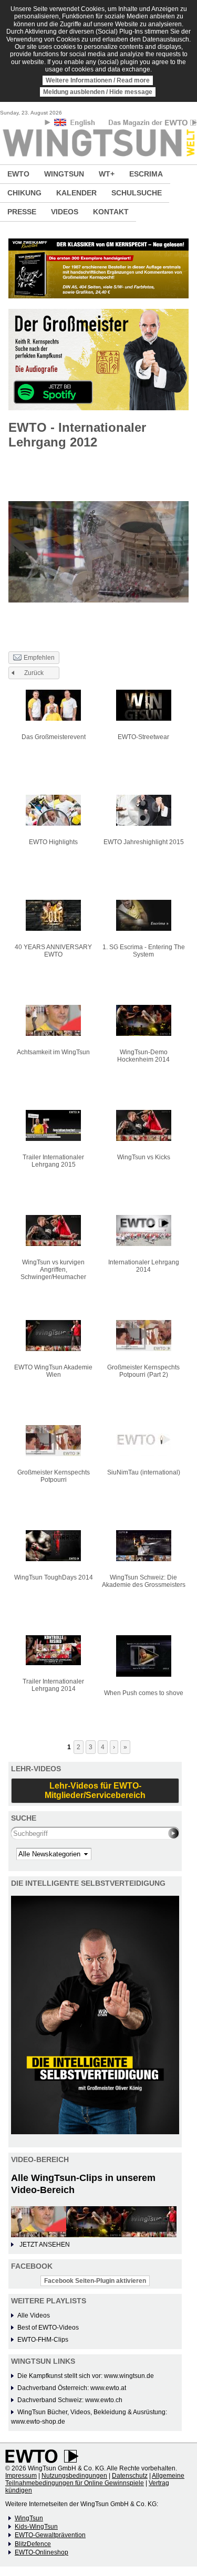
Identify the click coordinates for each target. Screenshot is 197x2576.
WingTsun (29, 2518)
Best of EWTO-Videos (48, 2328)
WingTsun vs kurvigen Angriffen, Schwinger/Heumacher (53, 1270)
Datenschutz (130, 2476)
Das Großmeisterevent (54, 737)
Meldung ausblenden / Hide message (98, 92)
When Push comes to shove (144, 1693)
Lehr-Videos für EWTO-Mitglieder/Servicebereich (95, 1790)
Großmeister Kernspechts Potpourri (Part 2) (143, 1371)
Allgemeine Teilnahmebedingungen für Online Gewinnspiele (95, 2479)
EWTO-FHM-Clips (43, 2340)
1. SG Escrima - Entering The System (144, 951)
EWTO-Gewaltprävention (50, 2535)
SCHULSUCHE (137, 193)
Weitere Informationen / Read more (98, 80)
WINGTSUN (64, 174)
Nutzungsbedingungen (74, 2476)
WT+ (107, 174)
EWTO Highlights (53, 842)
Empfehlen (39, 658)
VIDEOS (65, 212)
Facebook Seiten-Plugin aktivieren (95, 2281)
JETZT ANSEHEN (45, 2245)
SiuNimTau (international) (144, 1472)
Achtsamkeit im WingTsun (53, 1052)
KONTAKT (111, 212)
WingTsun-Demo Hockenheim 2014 (143, 1056)
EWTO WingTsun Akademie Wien (53, 1371)
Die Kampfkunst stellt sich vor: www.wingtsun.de (86, 2376)
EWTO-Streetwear (143, 737)
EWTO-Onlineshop (42, 2552)
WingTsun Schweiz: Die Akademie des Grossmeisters (144, 1581)
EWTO (18, 174)
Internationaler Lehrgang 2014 (144, 1266)
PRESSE (22, 212)
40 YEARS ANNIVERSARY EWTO (53, 951)
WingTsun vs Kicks (144, 1157)
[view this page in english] (75, 124)
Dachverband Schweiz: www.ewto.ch (70, 2400)
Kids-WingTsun (36, 2527)
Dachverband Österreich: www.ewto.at (72, 2388)
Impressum (21, 2476)
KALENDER (76, 193)
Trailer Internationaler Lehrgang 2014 (53, 1685)
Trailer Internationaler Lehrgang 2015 (53, 1161)
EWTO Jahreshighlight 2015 (144, 842)
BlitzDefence (33, 2544)
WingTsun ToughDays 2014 (54, 1577)
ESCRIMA (146, 174)
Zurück (34, 673)
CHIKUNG (24, 193)
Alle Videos (34, 2315)
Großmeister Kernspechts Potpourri (54, 1476)
